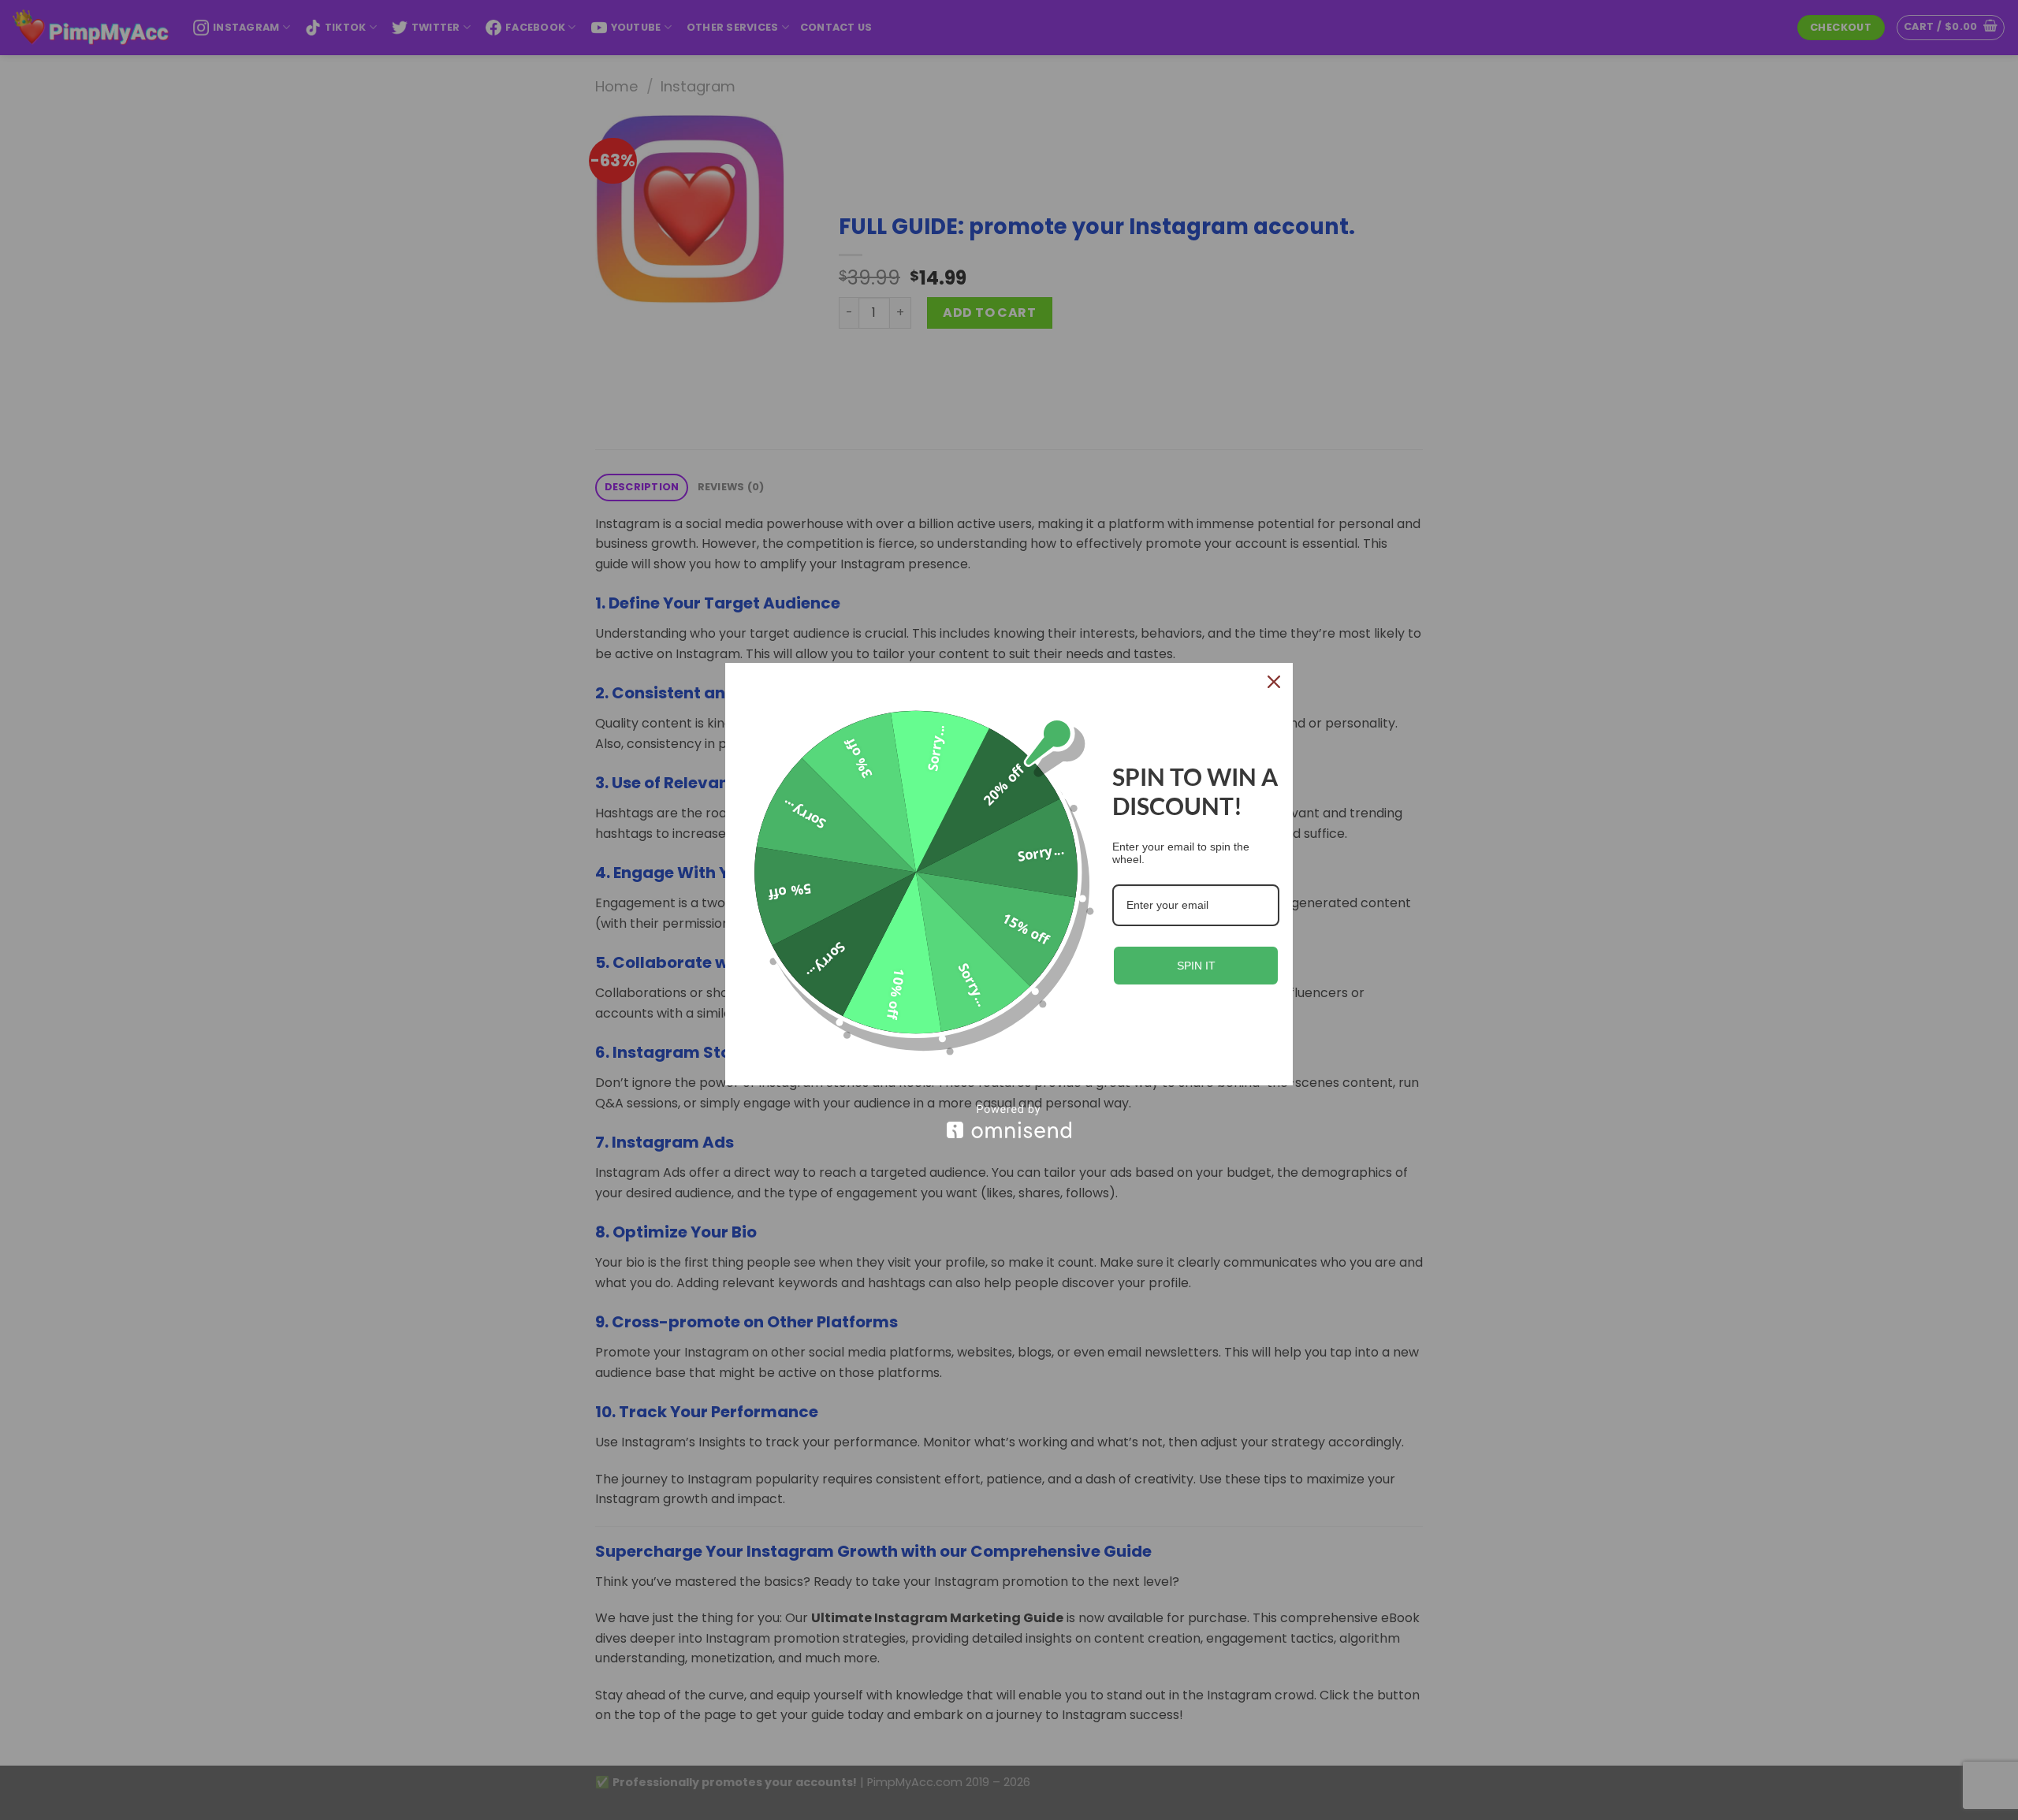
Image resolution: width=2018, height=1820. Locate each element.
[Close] (1274, 682)
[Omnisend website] (1009, 1121)
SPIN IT (1196, 966)
